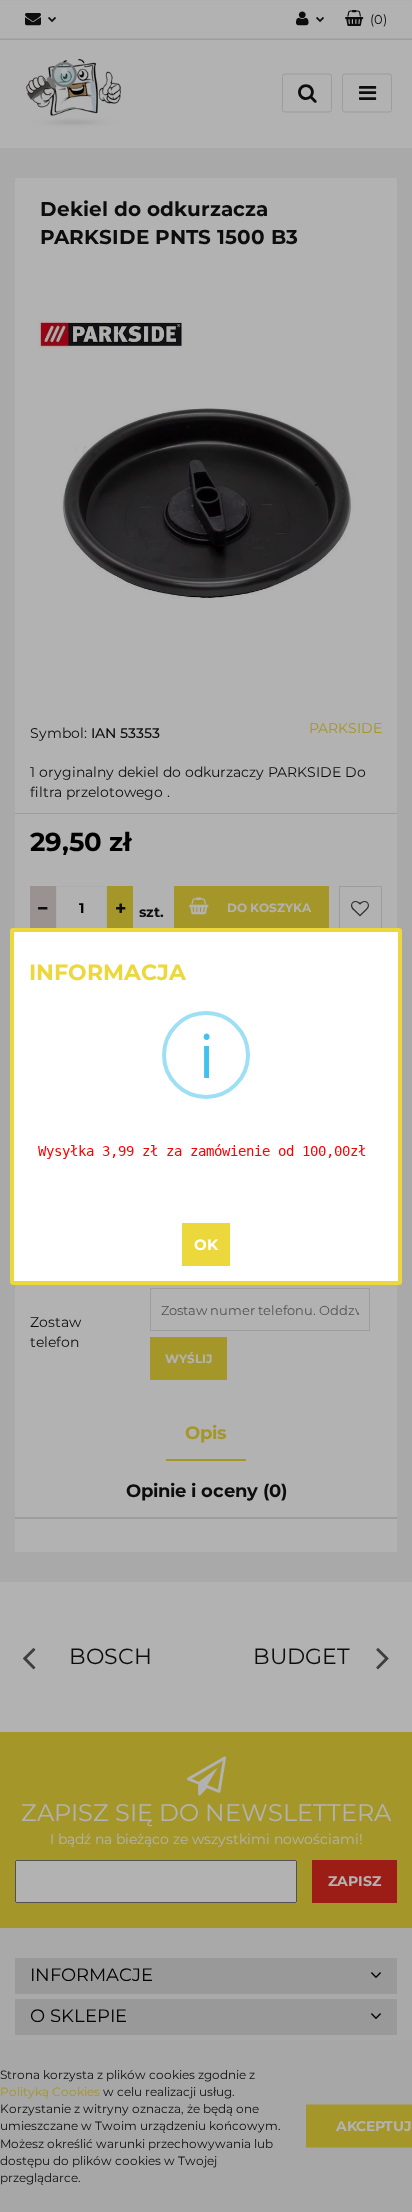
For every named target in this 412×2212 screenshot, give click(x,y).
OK (206, 1244)
